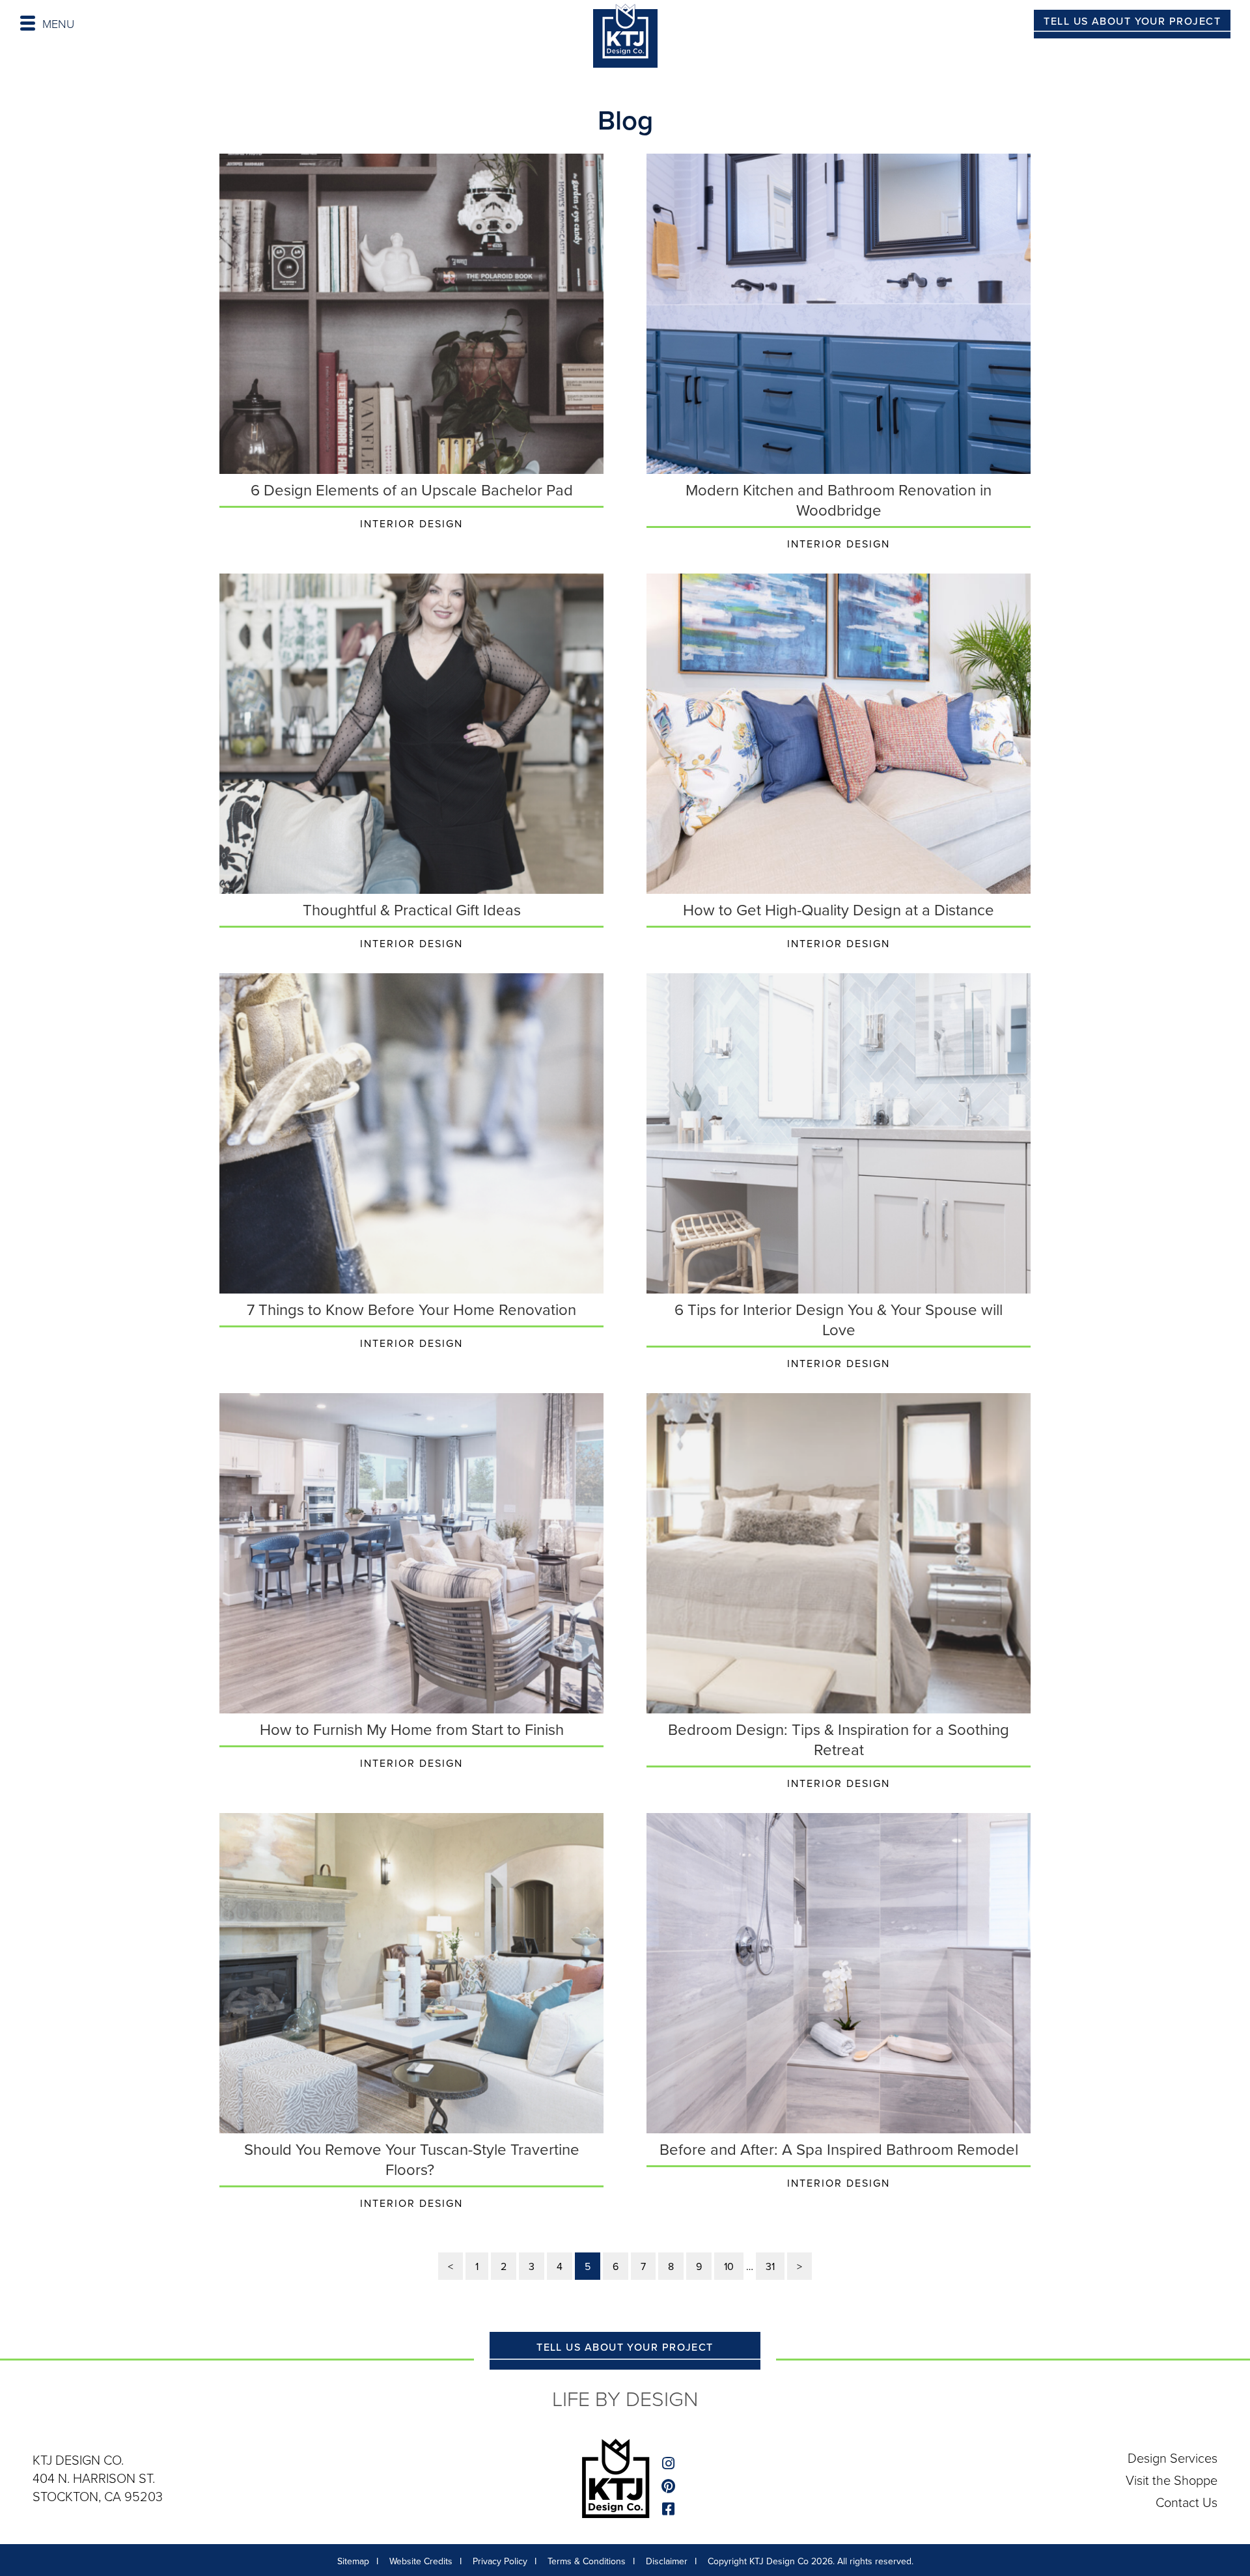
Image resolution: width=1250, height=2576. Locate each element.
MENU (58, 23)
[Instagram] (670, 2464)
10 (729, 2266)
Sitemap (353, 2561)
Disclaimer (667, 2561)
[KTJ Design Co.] (625, 38)
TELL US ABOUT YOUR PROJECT (1132, 21)
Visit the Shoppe (1172, 2480)
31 (770, 2266)
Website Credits (421, 2561)
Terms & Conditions (587, 2561)
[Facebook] (670, 2509)
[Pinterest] (670, 2486)
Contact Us (1187, 2502)
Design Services (1173, 2458)
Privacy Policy (500, 2561)
